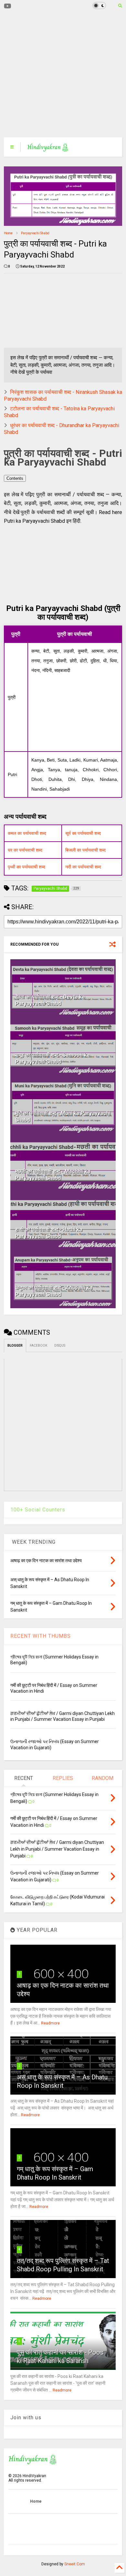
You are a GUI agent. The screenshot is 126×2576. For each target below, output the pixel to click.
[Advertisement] (59, 74)
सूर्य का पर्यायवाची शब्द (83, 833)
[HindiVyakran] (48, 149)
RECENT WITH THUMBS (41, 1636)
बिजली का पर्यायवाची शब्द (85, 850)
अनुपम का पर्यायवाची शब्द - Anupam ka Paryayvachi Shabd (54, 1291)
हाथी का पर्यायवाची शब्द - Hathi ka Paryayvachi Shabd (49, 1233)
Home (8, 233)
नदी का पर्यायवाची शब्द (83, 867)
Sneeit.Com (75, 2564)
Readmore (50, 2023)
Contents (15, 478)
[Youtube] (8, 6)
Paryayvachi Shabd (35, 233)
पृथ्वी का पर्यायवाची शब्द (26, 867)
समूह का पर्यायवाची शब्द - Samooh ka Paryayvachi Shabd (52, 1058)
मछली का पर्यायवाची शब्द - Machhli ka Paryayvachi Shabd (53, 1175)
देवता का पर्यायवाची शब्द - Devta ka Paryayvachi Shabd (50, 1000)
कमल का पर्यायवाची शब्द (27, 833)
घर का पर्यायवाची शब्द (25, 850)
